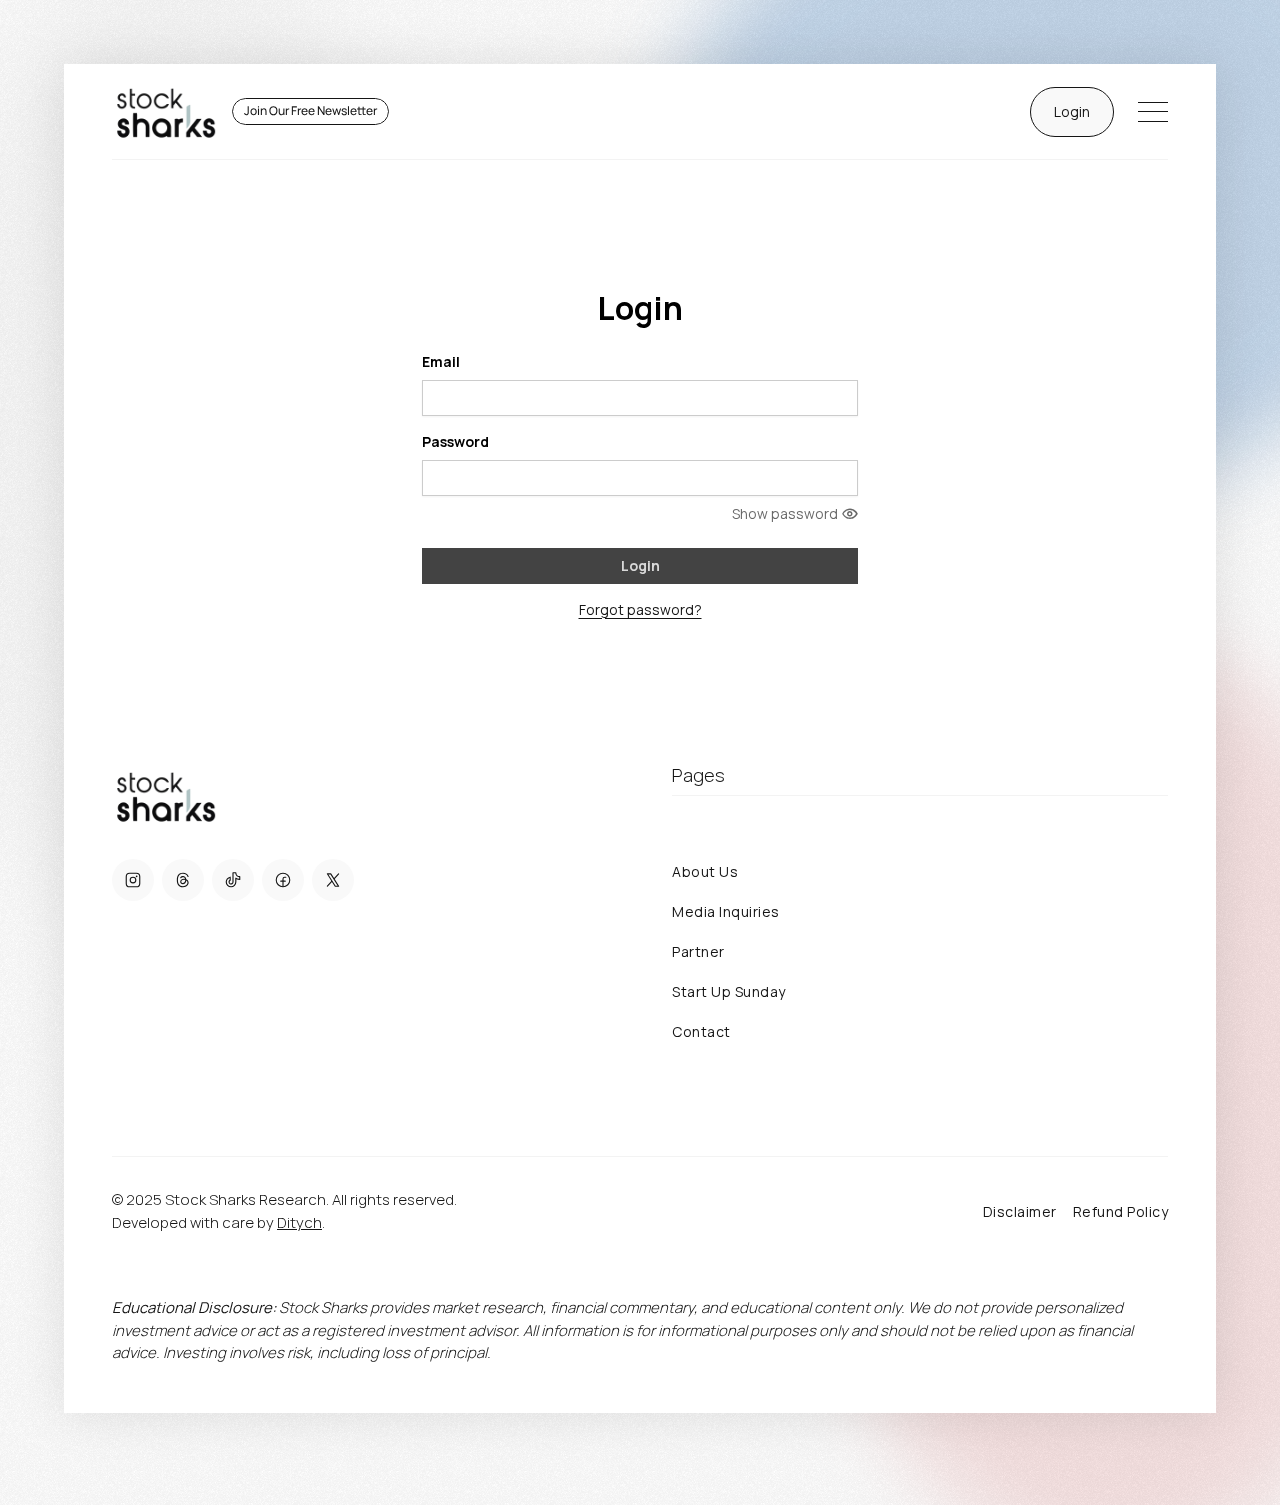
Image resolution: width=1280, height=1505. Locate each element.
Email (441, 361)
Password (455, 441)
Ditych (299, 1222)
